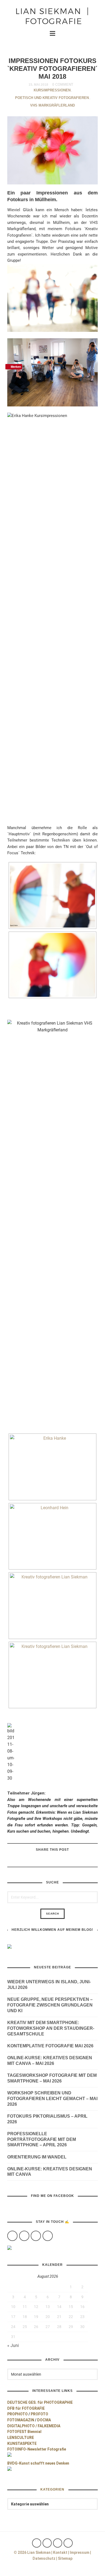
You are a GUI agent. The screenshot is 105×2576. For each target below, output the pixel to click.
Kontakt (60, 2552)
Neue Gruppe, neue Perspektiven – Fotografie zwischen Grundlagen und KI (50, 2005)
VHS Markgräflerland (52, 105)
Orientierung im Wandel (37, 2157)
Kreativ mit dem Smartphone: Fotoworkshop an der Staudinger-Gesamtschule (51, 2028)
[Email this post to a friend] (32, 1861)
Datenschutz (44, 2558)
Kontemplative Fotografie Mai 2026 (50, 2046)
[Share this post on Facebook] (72, 1861)
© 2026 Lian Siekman (32, 2552)
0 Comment (63, 85)
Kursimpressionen (52, 90)
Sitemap (65, 2558)
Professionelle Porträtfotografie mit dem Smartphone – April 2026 (42, 2139)
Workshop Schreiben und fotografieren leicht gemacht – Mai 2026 (52, 2099)
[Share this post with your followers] (59, 1861)
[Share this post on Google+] (45, 1861)
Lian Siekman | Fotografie (52, 16)
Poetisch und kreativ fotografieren (52, 98)
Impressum (80, 2552)
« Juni (13, 2345)
